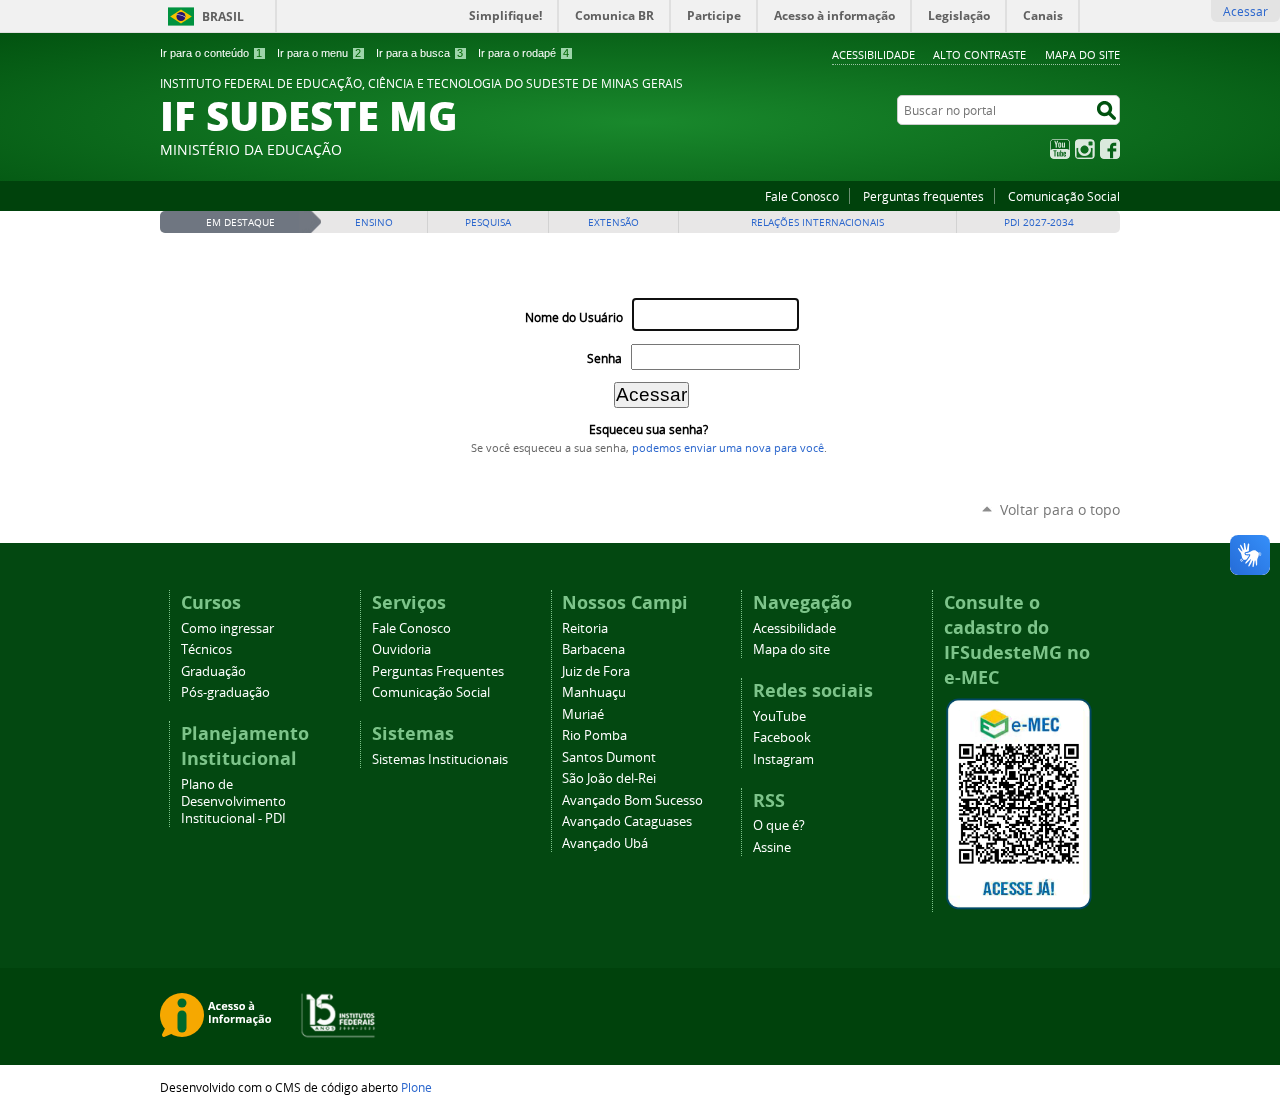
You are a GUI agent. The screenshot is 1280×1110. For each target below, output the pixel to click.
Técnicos (206, 649)
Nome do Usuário (574, 317)
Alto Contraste (979, 54)
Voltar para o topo (1060, 509)
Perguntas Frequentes (438, 671)
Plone (416, 1087)
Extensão (613, 222)
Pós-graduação (225, 692)
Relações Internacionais (817, 222)
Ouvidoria (401, 649)
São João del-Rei (609, 778)
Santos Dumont (609, 757)
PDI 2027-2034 (1039, 222)
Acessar (1245, 11)
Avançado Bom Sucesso (632, 800)
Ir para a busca (419, 53)
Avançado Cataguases (627, 821)
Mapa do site (1082, 54)
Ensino (374, 222)
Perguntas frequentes (923, 196)
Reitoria (585, 628)
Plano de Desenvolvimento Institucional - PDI (233, 801)
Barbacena (593, 649)
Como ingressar (227, 628)
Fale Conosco (802, 196)
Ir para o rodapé (523, 53)
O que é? (779, 825)
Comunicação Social (1064, 196)
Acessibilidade (873, 54)
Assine (772, 847)
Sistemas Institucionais (440, 759)
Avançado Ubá (605, 843)
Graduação (213, 671)
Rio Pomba (594, 735)
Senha (604, 358)
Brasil (223, 16)
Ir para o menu (319, 53)
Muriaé (583, 714)
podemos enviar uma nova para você (728, 448)
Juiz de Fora (596, 671)
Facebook (1110, 149)
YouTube (1060, 149)
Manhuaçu (594, 692)
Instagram (1085, 149)
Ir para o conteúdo (211, 53)
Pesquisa (488, 222)
